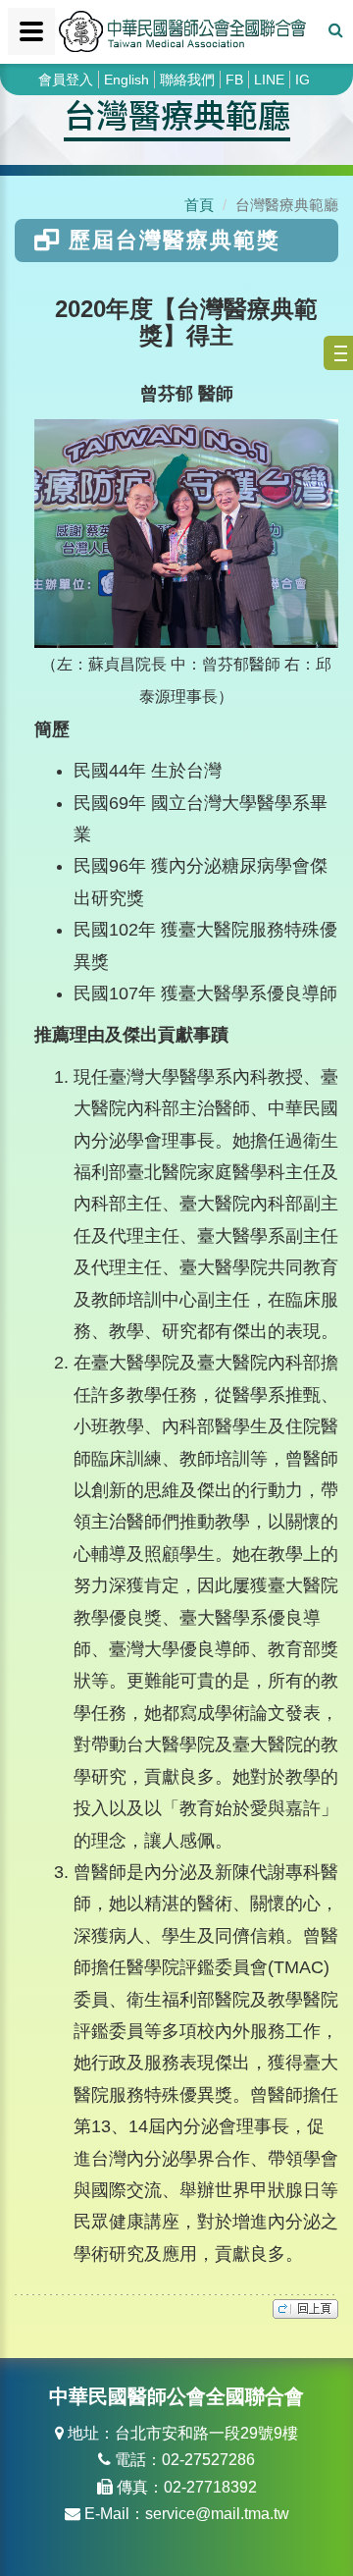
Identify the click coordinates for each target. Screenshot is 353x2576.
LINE (269, 80)
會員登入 (66, 80)
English (126, 80)
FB (234, 80)
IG (303, 80)
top (305, 2309)
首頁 (199, 205)
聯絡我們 (187, 80)
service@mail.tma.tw (217, 2514)
